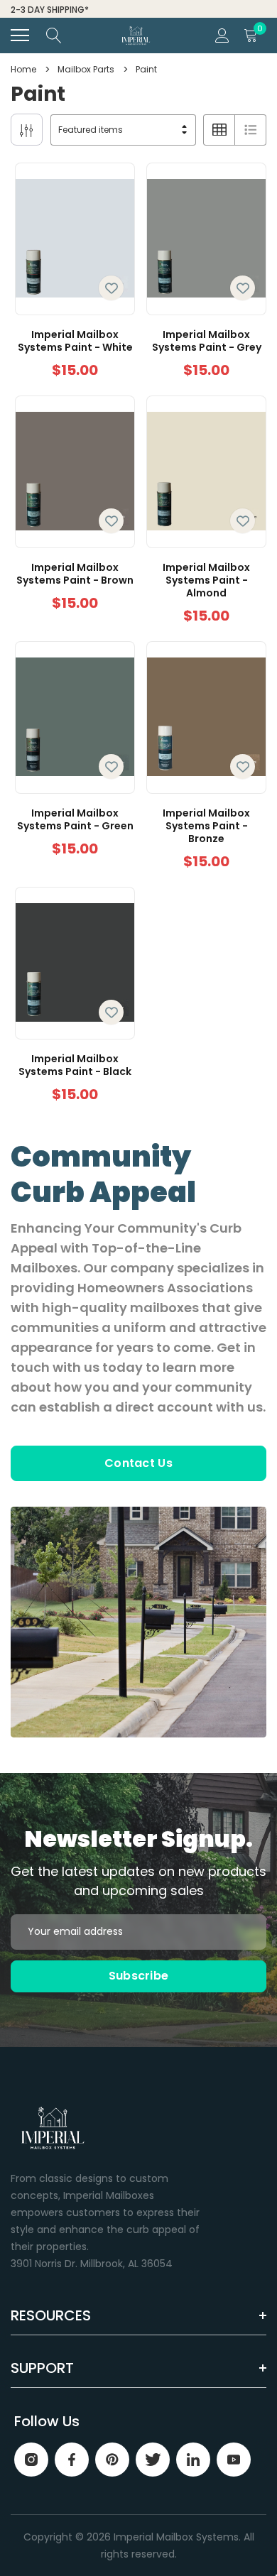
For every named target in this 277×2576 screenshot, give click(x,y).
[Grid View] (219, 130)
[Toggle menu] (20, 36)
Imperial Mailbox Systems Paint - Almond (206, 580)
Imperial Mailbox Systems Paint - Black (75, 1065)
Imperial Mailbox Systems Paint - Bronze (206, 826)
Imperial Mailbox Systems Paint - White (75, 341)
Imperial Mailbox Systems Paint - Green (75, 819)
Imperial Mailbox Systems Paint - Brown (75, 574)
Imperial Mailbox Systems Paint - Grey (207, 341)
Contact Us (138, 1463)
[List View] (250, 130)
